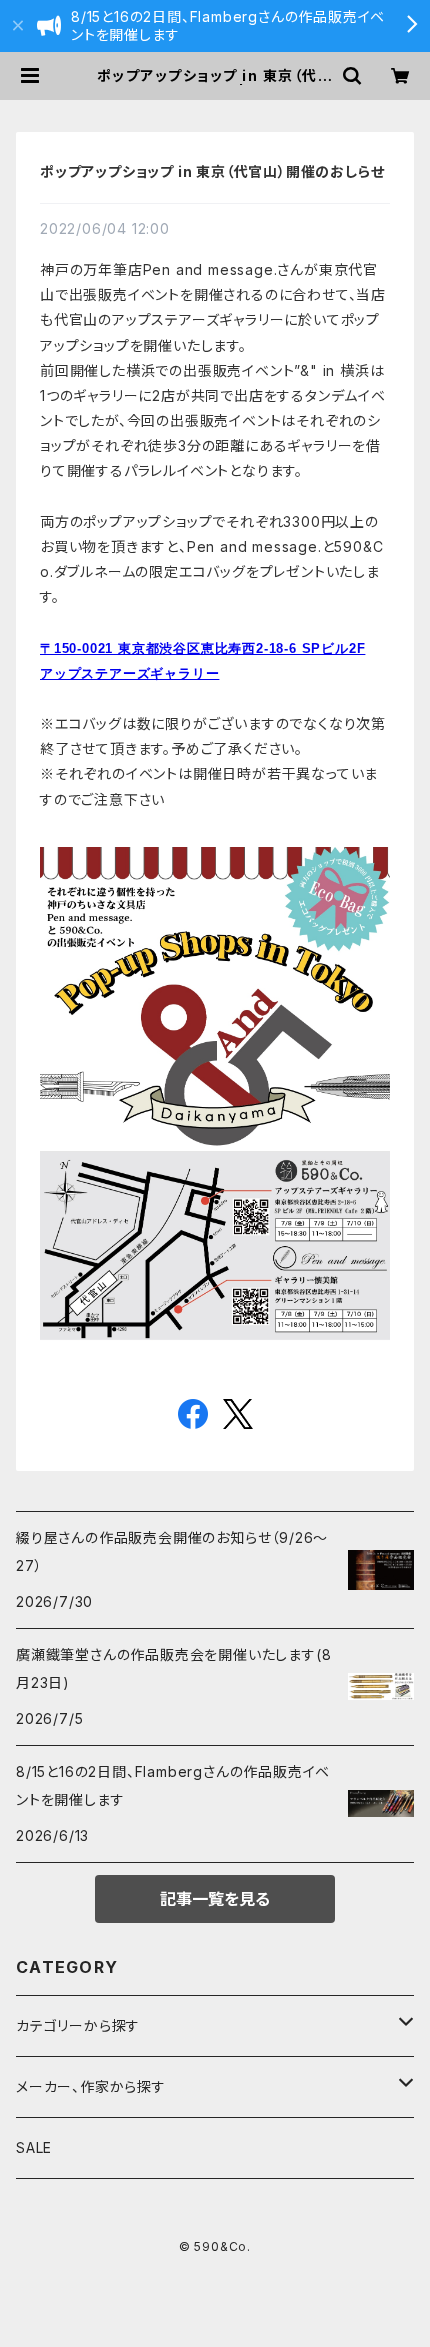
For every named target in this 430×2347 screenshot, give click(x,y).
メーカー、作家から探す (91, 2086)
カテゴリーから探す (78, 2025)
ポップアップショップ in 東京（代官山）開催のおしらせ (212, 171)
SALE (34, 2147)
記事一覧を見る (215, 1899)
